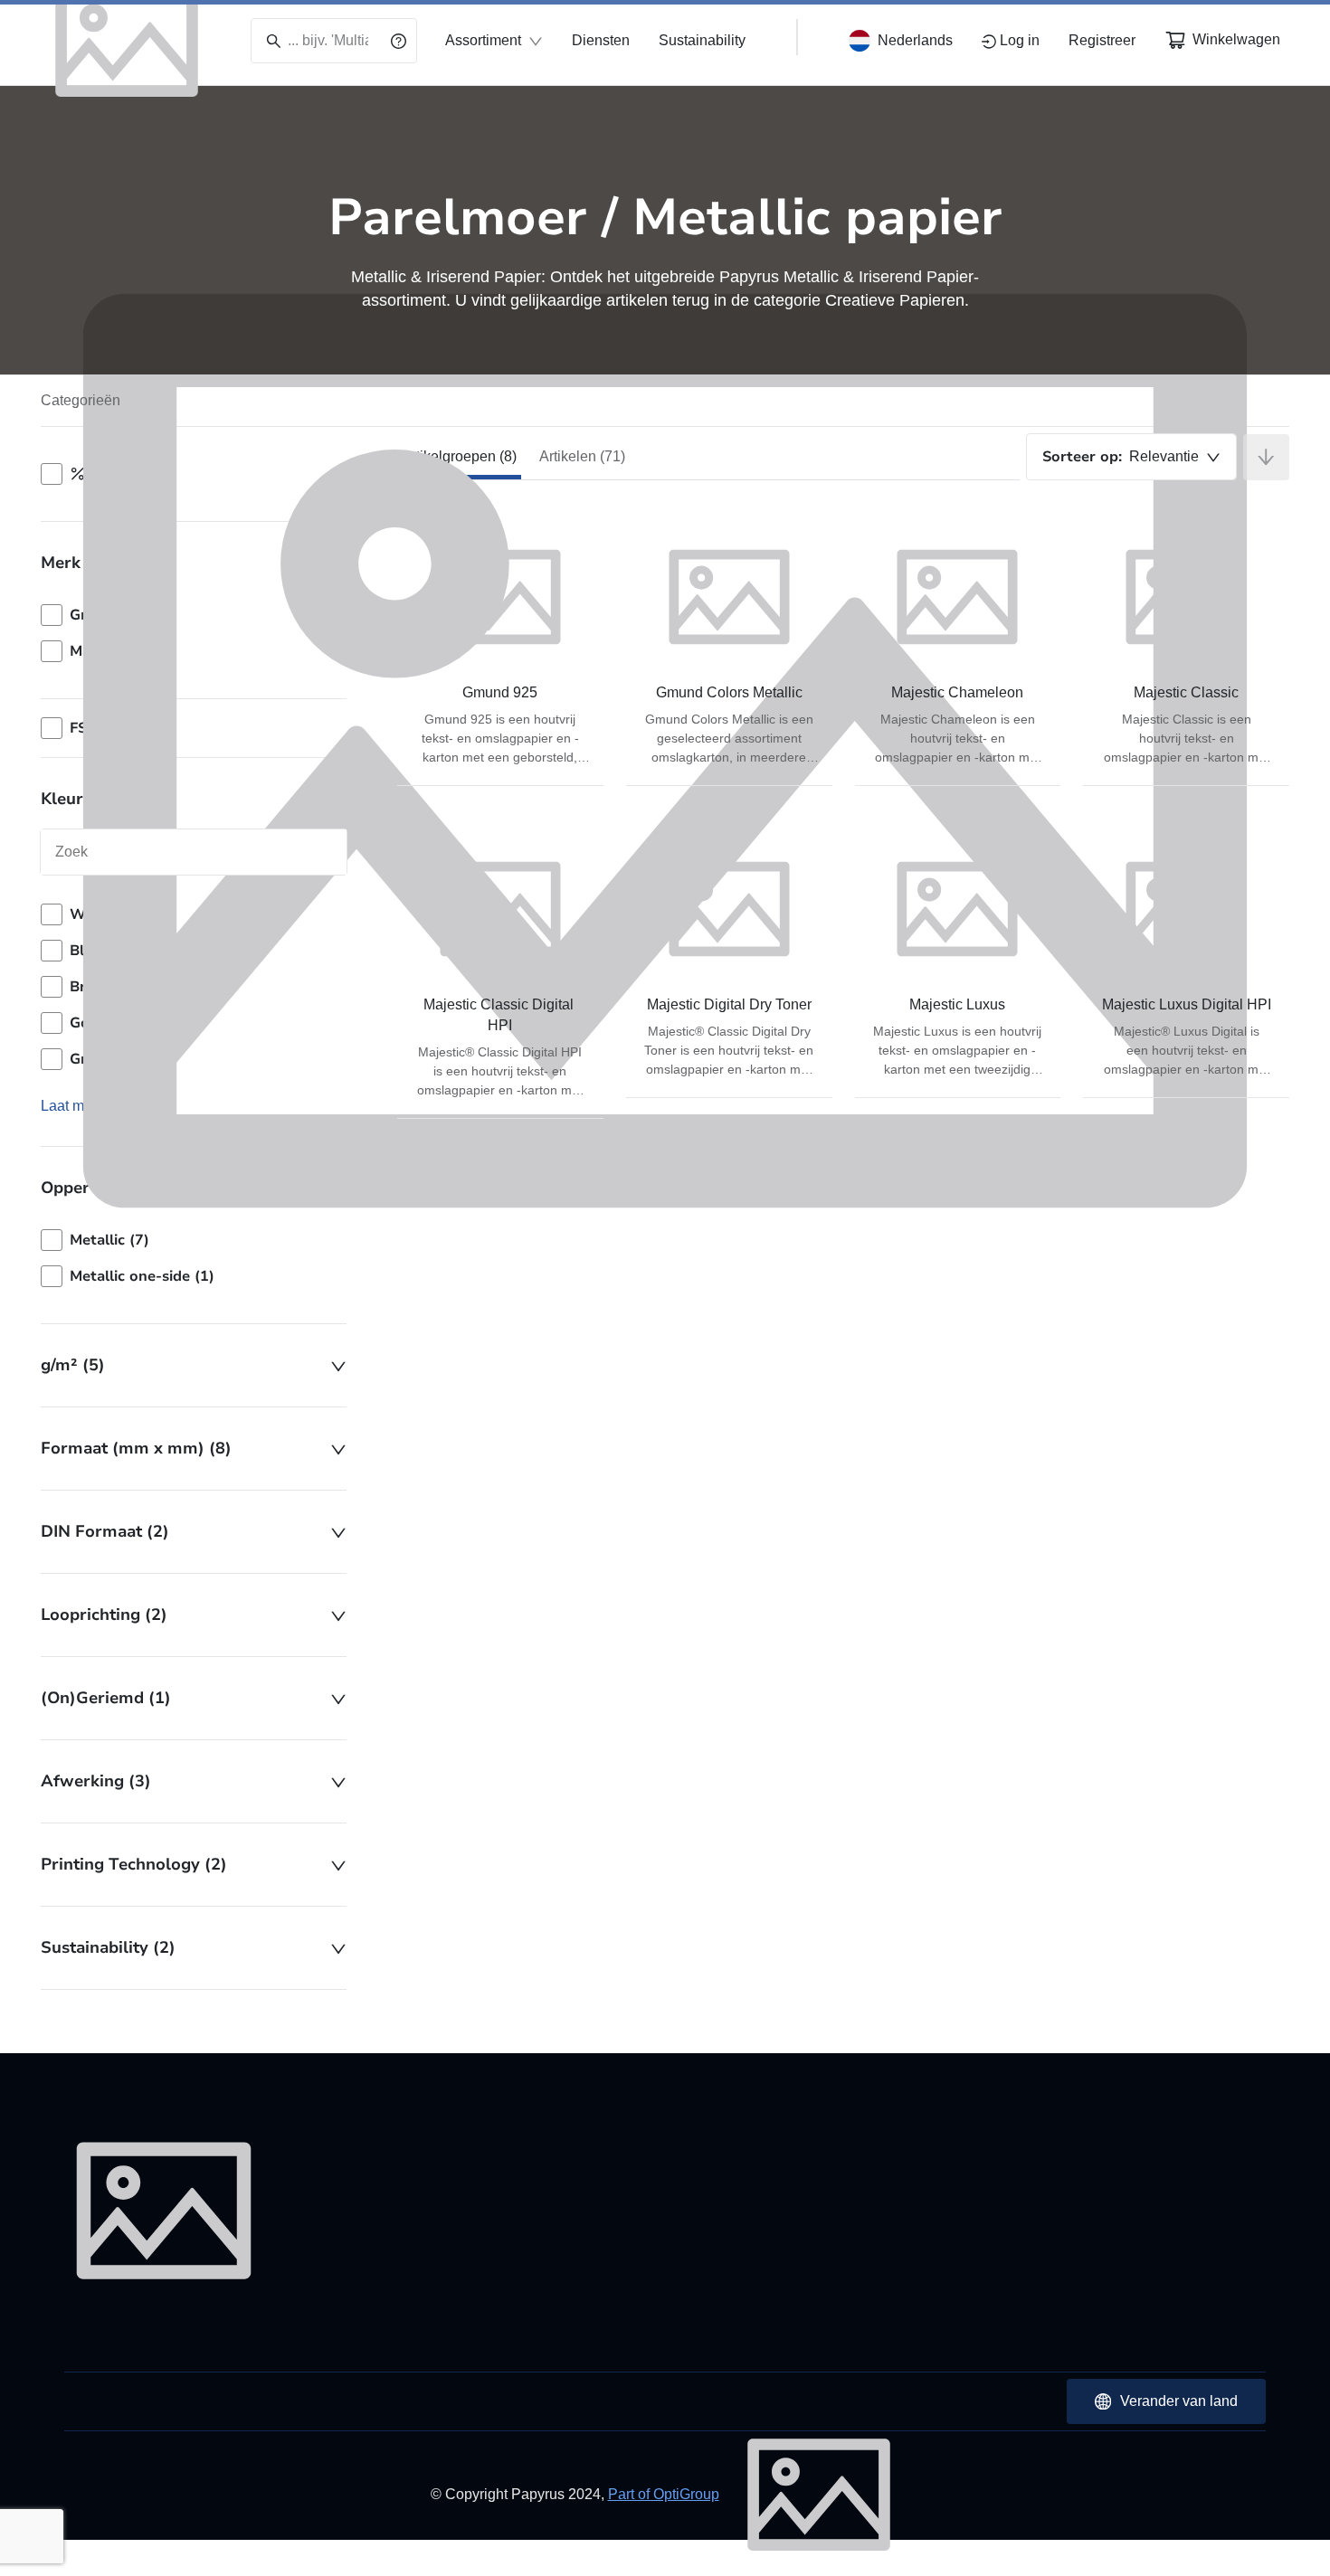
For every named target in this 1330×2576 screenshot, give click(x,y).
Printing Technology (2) (134, 1864)
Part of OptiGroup (664, 2494)
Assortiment (483, 40)
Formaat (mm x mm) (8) (136, 1448)
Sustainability (702, 40)
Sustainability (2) (108, 1947)
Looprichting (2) (104, 1615)
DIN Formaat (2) (105, 1531)
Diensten (601, 40)
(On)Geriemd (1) (106, 1698)
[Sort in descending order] (1266, 457)
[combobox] (1131, 457)
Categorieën (81, 400)
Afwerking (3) (96, 1781)
